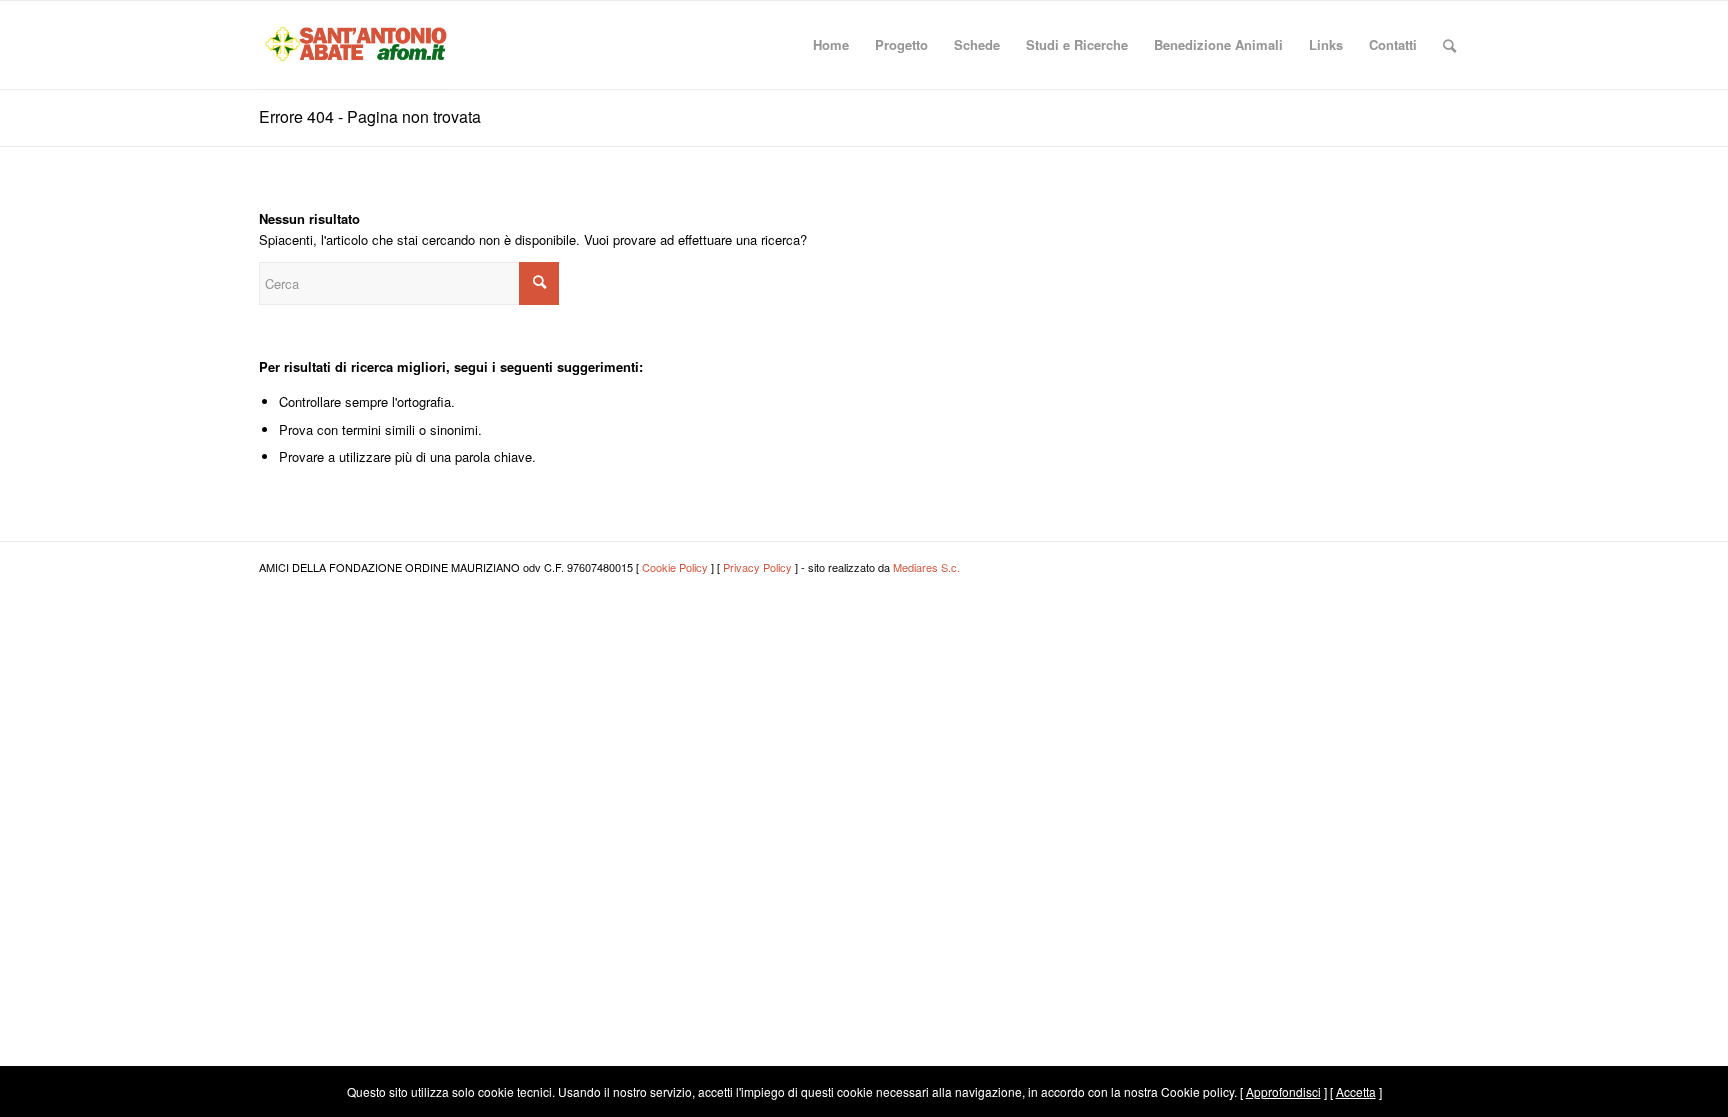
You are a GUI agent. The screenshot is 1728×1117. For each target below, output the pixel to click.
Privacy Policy (757, 567)
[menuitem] (831, 45)
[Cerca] (1449, 45)
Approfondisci (1283, 1091)
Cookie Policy (675, 567)
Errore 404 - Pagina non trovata (370, 116)
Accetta (1356, 1091)
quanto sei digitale (5, 1076)
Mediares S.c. (926, 567)
